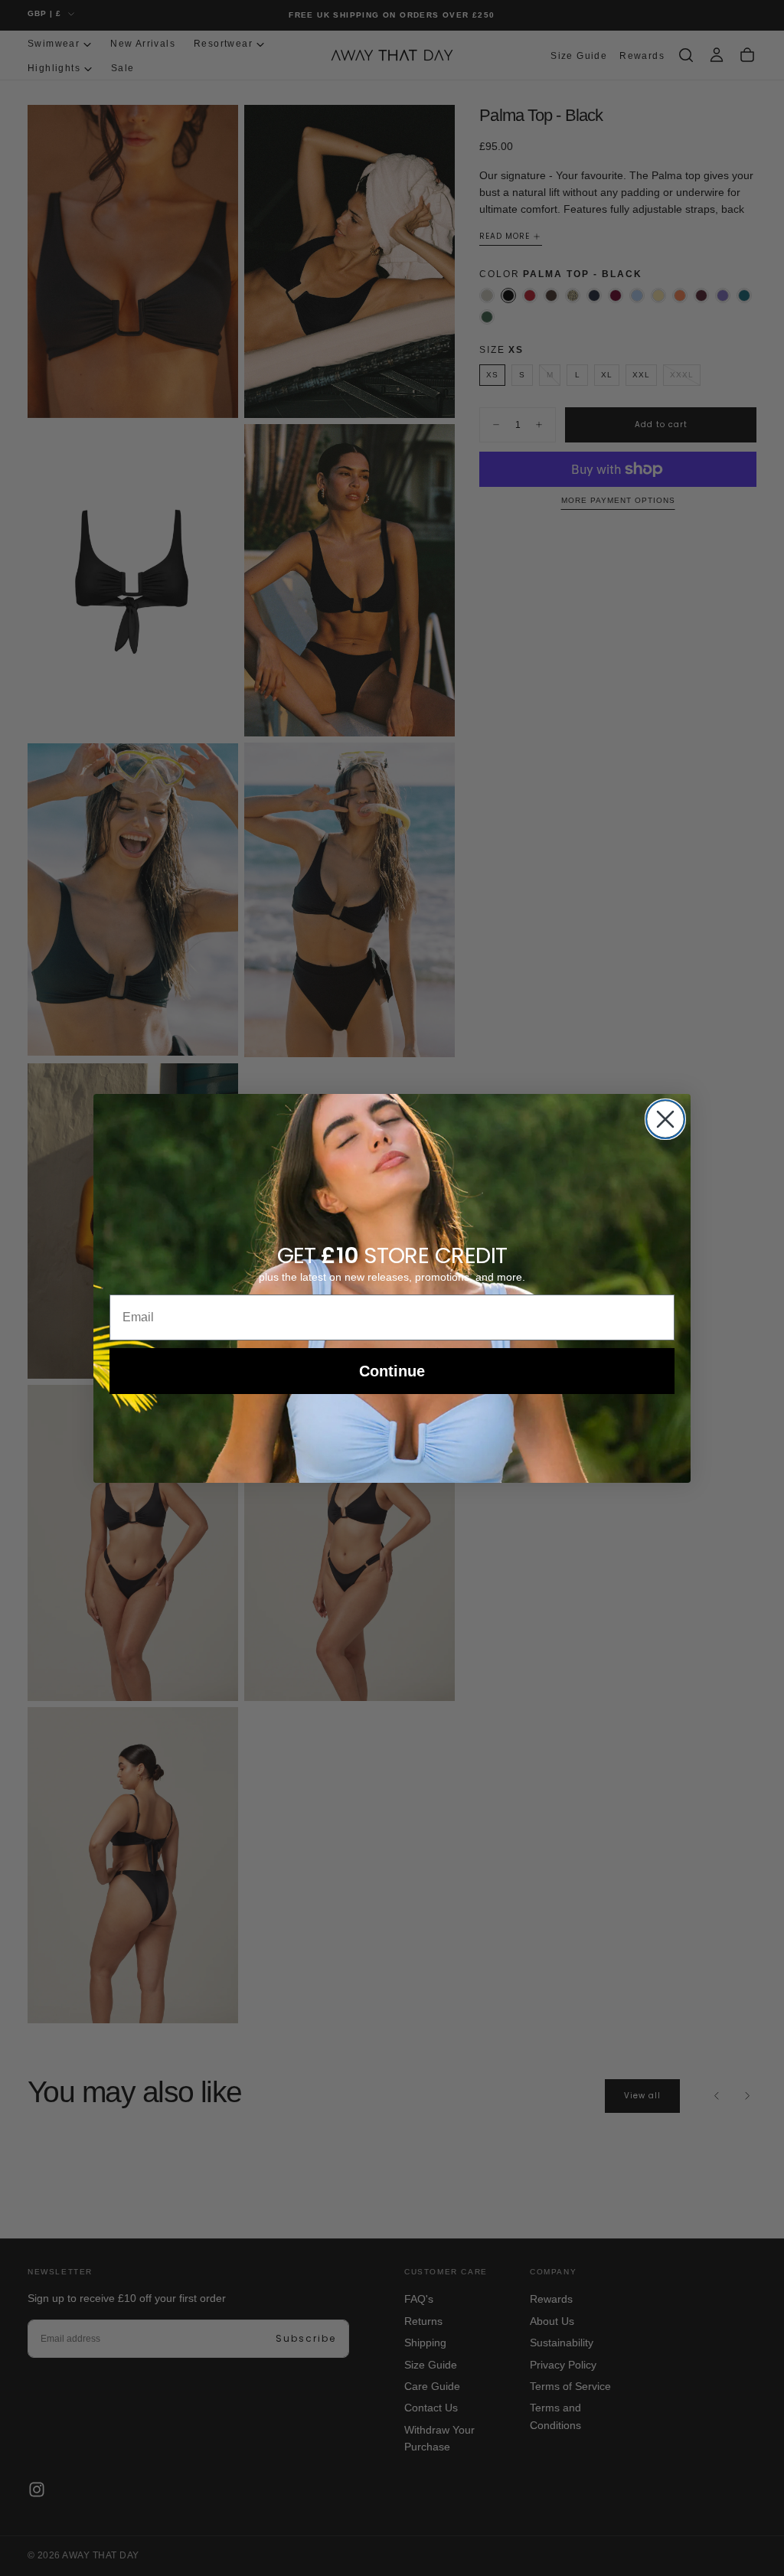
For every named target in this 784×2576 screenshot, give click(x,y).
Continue (392, 1371)
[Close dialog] (665, 1119)
